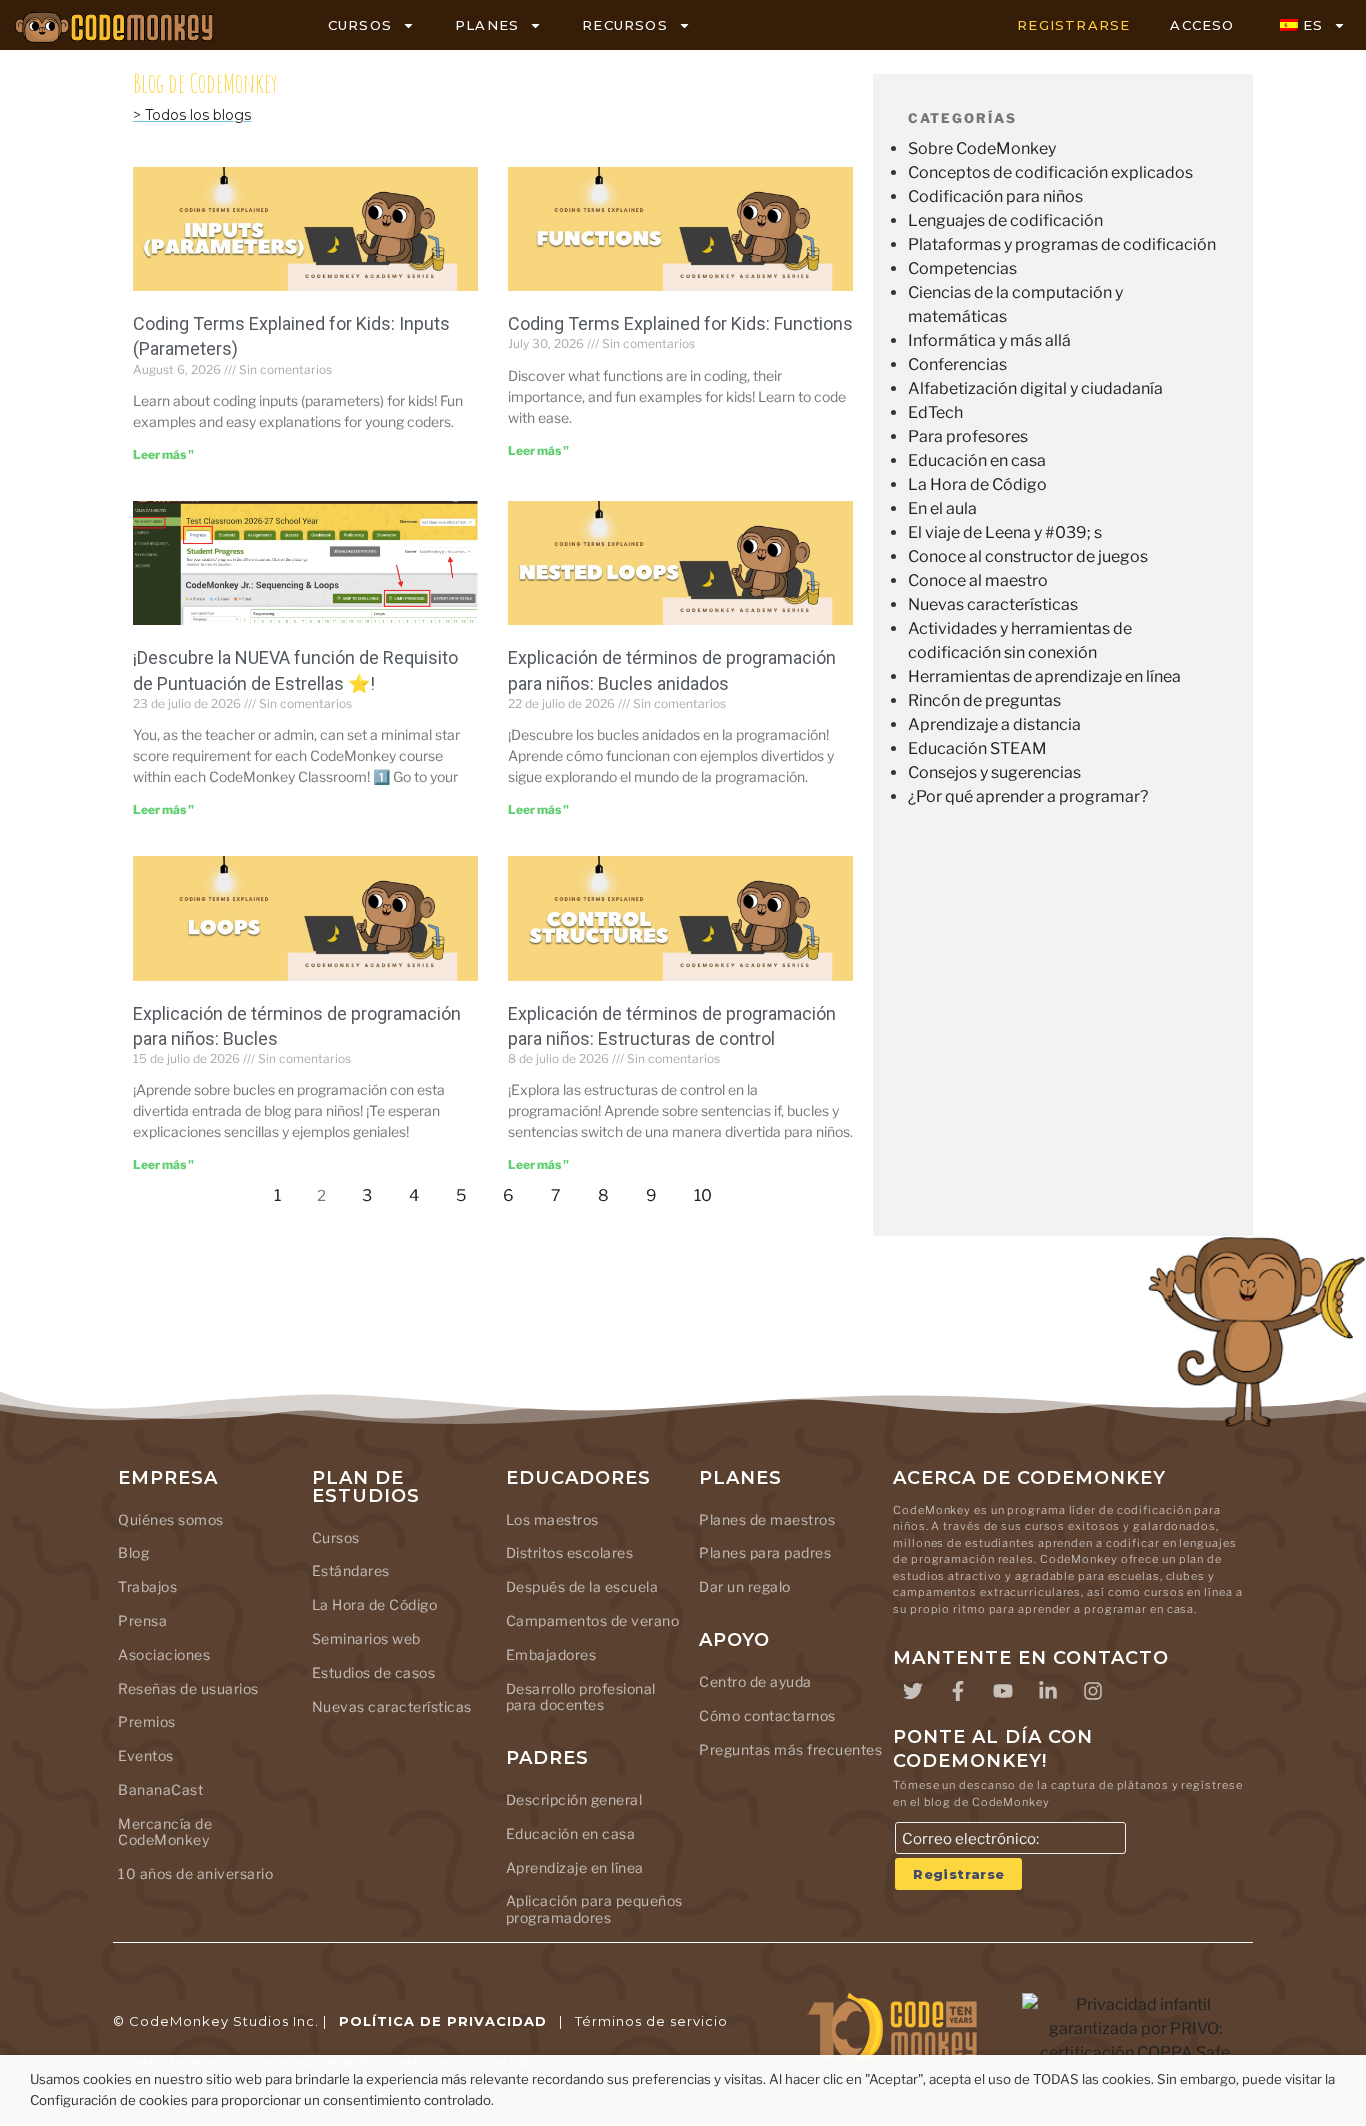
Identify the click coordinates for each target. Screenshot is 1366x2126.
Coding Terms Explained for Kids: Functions (680, 323)
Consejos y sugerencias (994, 772)
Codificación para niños (995, 196)
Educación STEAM (977, 748)
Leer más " (163, 454)
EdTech (935, 412)
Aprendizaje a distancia (994, 724)
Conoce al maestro (978, 580)
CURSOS (360, 25)
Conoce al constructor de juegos (1028, 556)
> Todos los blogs (192, 115)
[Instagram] (1093, 1691)
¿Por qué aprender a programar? (1028, 796)
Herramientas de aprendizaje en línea (1044, 676)
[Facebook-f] (958, 1691)
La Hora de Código (977, 484)
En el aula (942, 508)
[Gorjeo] (913, 1691)
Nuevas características (993, 604)
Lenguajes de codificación (1005, 220)
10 (708, 1190)
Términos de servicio (651, 2021)
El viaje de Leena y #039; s (1005, 532)
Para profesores (968, 436)
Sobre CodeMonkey (982, 148)
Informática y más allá (989, 340)
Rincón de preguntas (984, 700)
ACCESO (1202, 25)
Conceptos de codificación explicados (1050, 172)
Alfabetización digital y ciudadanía (1035, 388)
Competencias (962, 268)
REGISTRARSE (1073, 25)
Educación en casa (977, 460)
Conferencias (957, 364)
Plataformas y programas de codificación (1062, 244)
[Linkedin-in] (1048, 1691)
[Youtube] (1003, 1691)
